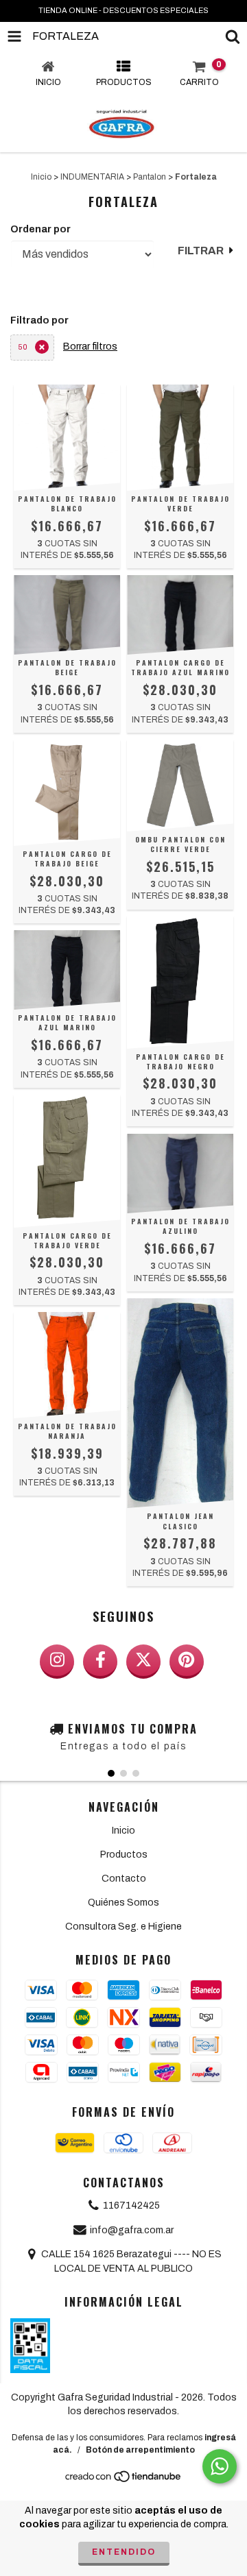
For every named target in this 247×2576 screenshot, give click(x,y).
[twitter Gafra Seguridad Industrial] (143, 1662)
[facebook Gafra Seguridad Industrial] (100, 1662)
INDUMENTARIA (92, 177)
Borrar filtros (90, 347)
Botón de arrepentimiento (140, 2450)
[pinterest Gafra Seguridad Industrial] (187, 1662)
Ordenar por (40, 229)
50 (23, 347)
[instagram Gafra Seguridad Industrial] (57, 1662)
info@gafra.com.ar (132, 2230)
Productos (124, 1855)
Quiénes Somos (123, 1903)
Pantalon (150, 177)
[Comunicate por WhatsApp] (220, 2466)
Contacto (124, 1879)
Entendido (124, 2552)
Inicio (41, 177)
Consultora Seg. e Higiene (123, 1927)
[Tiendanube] (124, 2480)
